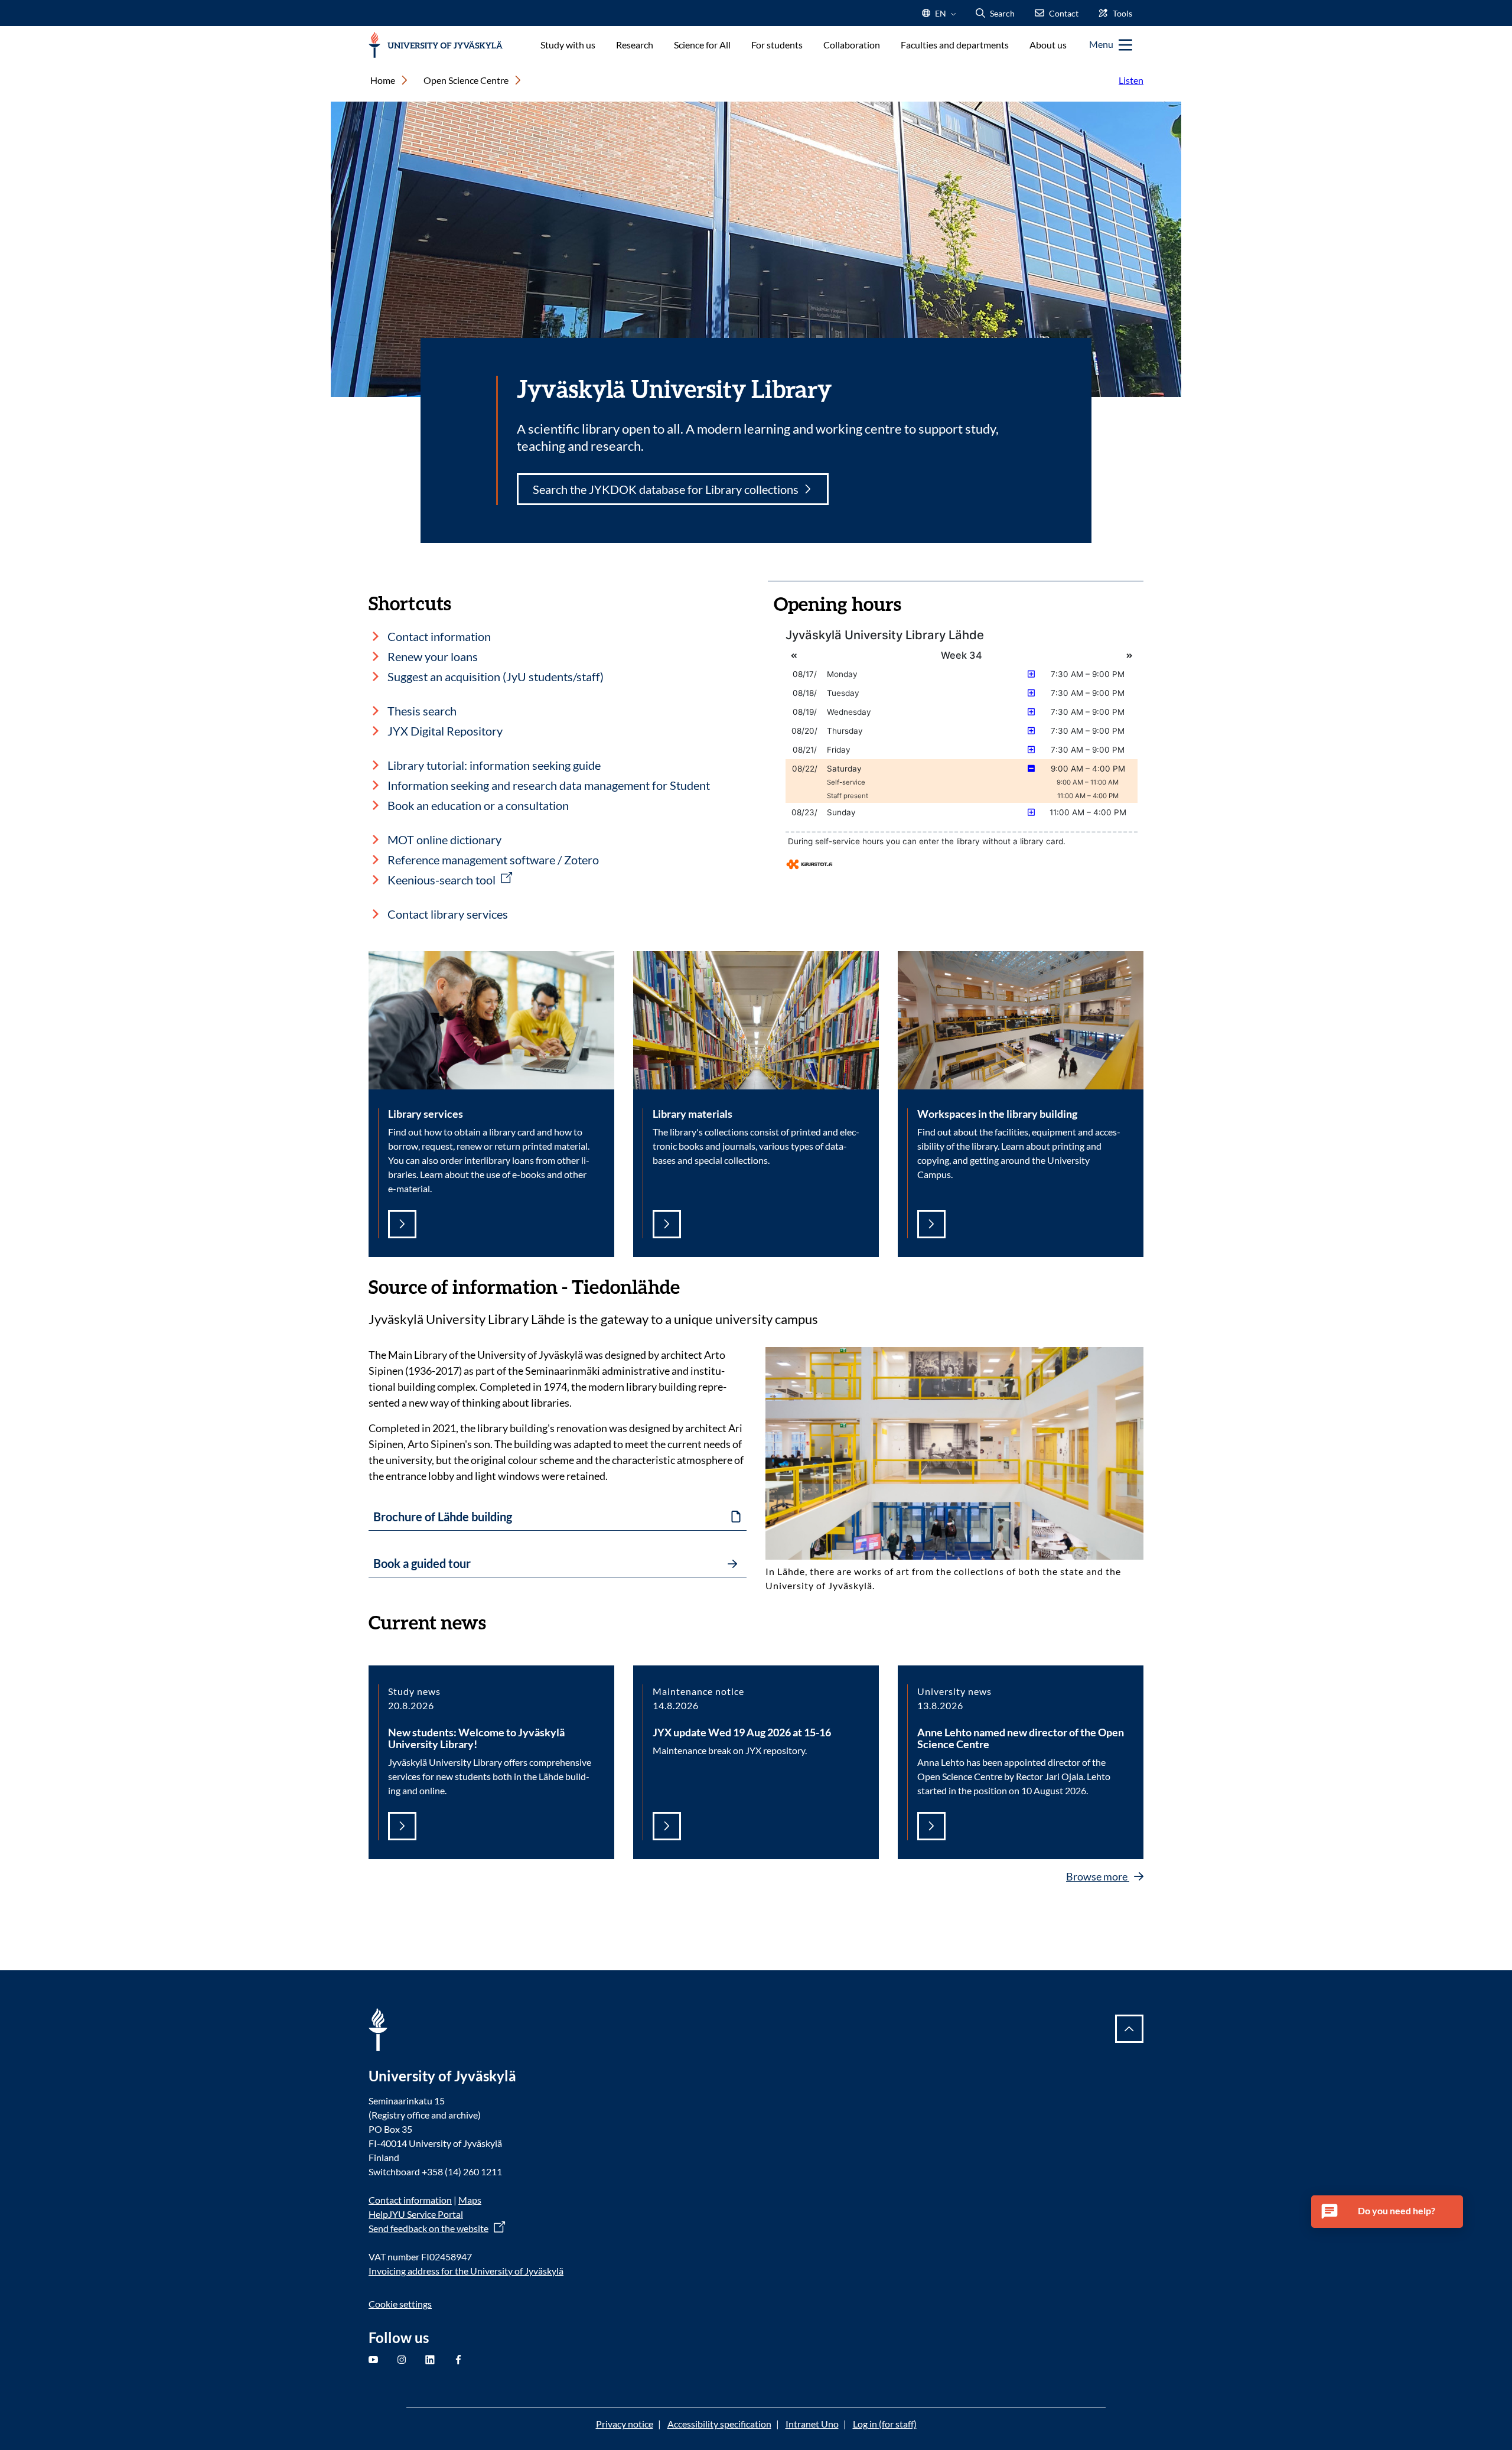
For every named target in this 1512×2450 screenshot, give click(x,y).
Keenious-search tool (441, 880)
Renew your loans (433, 656)
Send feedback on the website (428, 2228)
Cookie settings (400, 2304)
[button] (1387, 2212)
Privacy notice (625, 2424)
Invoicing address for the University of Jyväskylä (466, 2271)
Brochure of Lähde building (443, 1517)
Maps (470, 2200)
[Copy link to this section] (692, 1286)
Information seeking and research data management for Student (549, 785)
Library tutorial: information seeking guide (494, 765)
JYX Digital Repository (445, 731)
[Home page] (436, 45)
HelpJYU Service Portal (416, 2214)
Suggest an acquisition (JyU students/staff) (496, 676)
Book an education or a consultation (478, 805)
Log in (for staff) (885, 2424)
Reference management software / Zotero (493, 860)
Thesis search (422, 711)
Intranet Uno (812, 2424)
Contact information (439, 636)
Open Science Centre (466, 80)
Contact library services (448, 914)
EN (939, 17)
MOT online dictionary (444, 840)
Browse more (1098, 1876)
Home (383, 80)
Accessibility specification (719, 2424)
